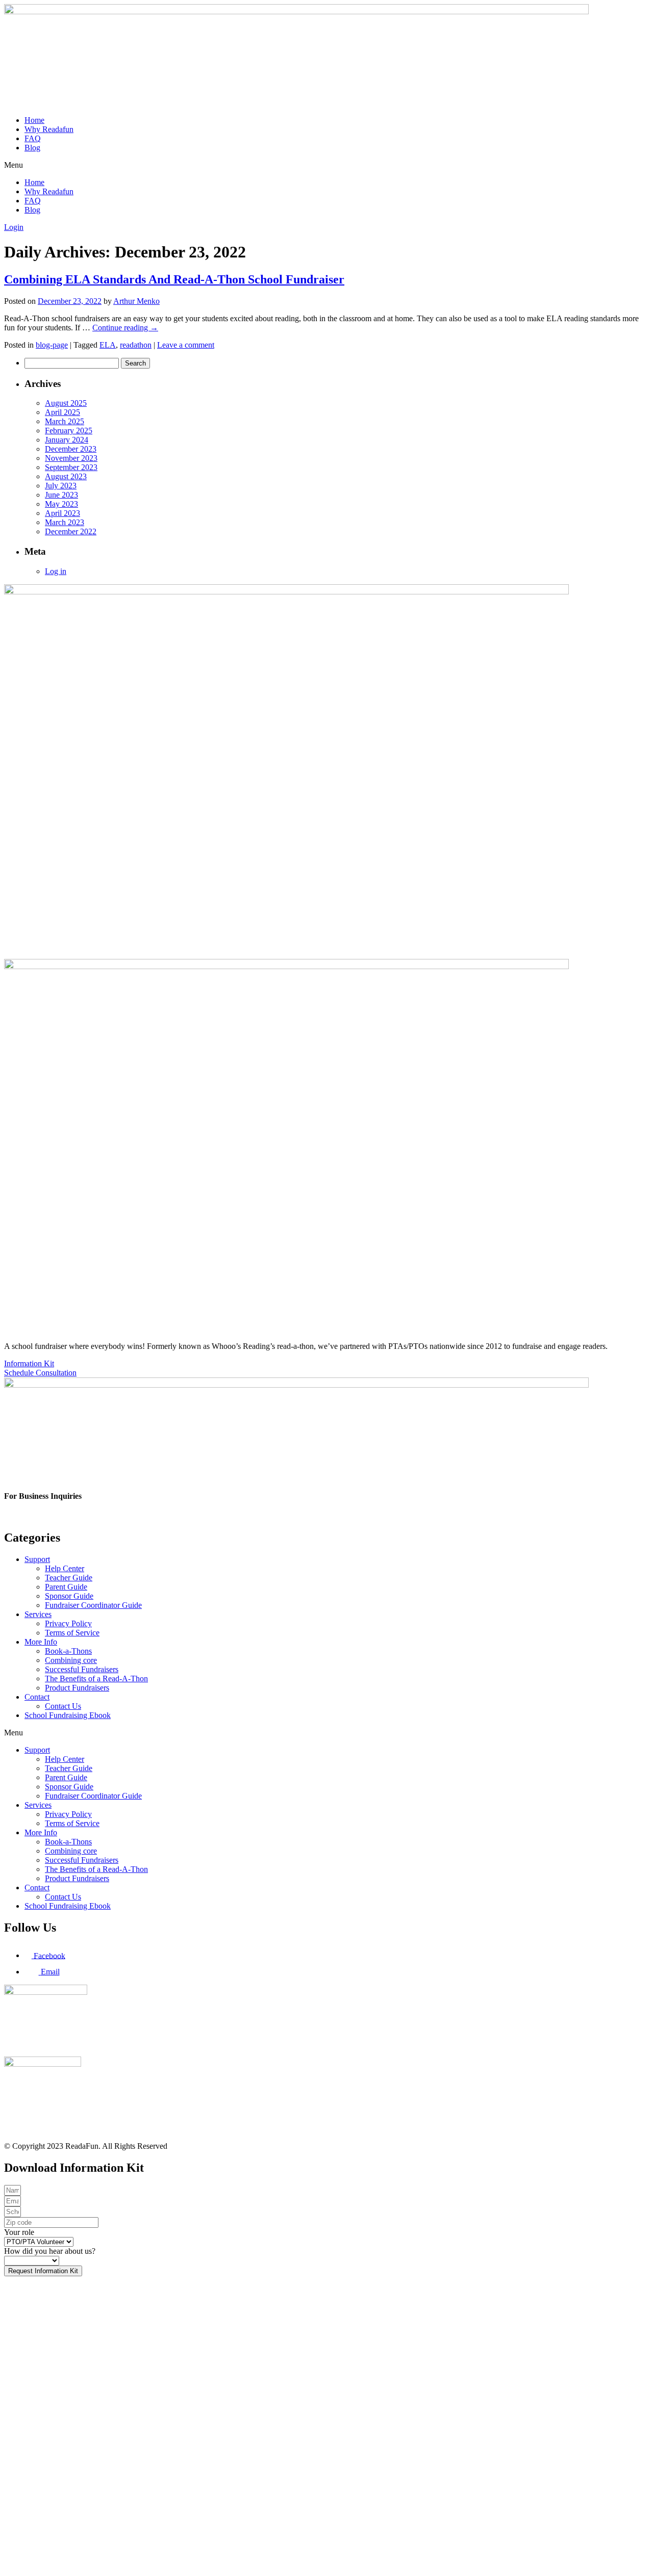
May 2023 (61, 504)
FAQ (33, 138)
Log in (56, 571)
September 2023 (71, 467)
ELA (108, 345)
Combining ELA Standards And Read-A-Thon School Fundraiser (174, 279)
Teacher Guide (69, 1578)
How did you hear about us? (50, 2251)
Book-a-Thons (68, 1651)
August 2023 (66, 476)
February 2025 (69, 431)
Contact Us (63, 1706)
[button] (326, 165)
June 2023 (61, 495)
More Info (41, 1642)
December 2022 (71, 531)
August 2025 (66, 403)
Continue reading (125, 328)
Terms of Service (72, 1633)
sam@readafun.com (36, 1516)
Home (34, 120)
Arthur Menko (136, 301)
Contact (37, 1697)
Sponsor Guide (69, 1596)
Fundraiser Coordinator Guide (93, 1605)
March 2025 (65, 421)
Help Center (65, 1568)
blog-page (52, 345)
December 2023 (71, 449)
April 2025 (62, 412)
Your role (19, 2232)
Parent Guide (66, 1587)
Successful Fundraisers (82, 1669)
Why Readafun (49, 129)
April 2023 (62, 513)
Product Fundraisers (77, 1688)
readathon (136, 345)
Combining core (71, 1660)
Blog (32, 148)
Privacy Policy (68, 1623)
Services (38, 1614)
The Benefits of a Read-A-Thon (96, 1679)
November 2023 (71, 458)
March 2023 (65, 522)
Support (37, 1559)
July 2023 (61, 486)
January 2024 (67, 440)
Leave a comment (186, 345)
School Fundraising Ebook (68, 1715)
